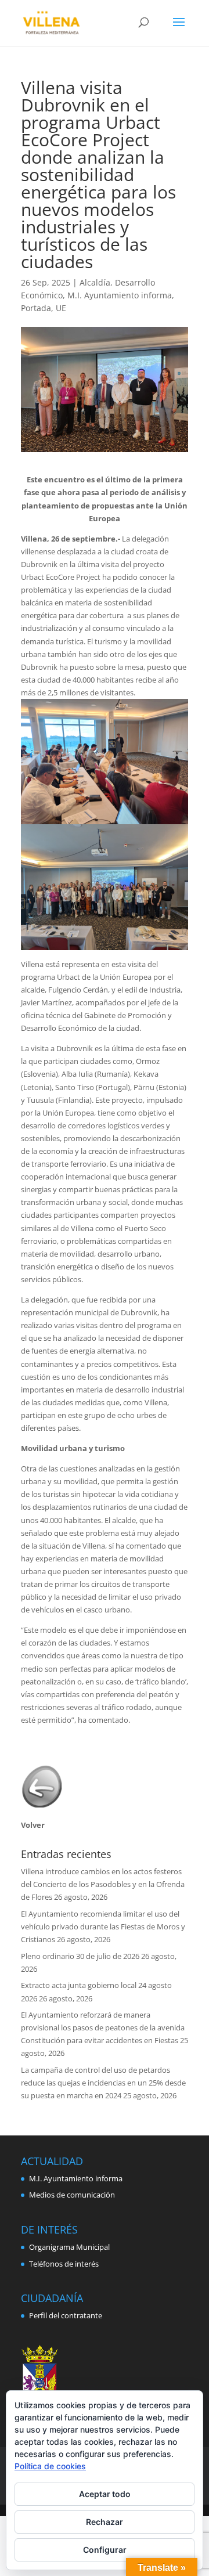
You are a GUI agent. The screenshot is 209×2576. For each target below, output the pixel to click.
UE (61, 308)
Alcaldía (95, 282)
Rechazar (105, 2522)
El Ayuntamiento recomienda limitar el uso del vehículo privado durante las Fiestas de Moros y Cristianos (103, 1926)
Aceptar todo (105, 2494)
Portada (36, 308)
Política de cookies (50, 2466)
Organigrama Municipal (69, 2247)
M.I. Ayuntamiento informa (120, 295)
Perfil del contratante (66, 2315)
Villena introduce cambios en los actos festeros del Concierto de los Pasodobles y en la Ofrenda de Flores (103, 1884)
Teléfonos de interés (64, 2264)
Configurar (105, 2550)
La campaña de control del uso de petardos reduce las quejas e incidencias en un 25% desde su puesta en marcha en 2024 (103, 2083)
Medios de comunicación (72, 2195)
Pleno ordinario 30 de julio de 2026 (80, 1956)
